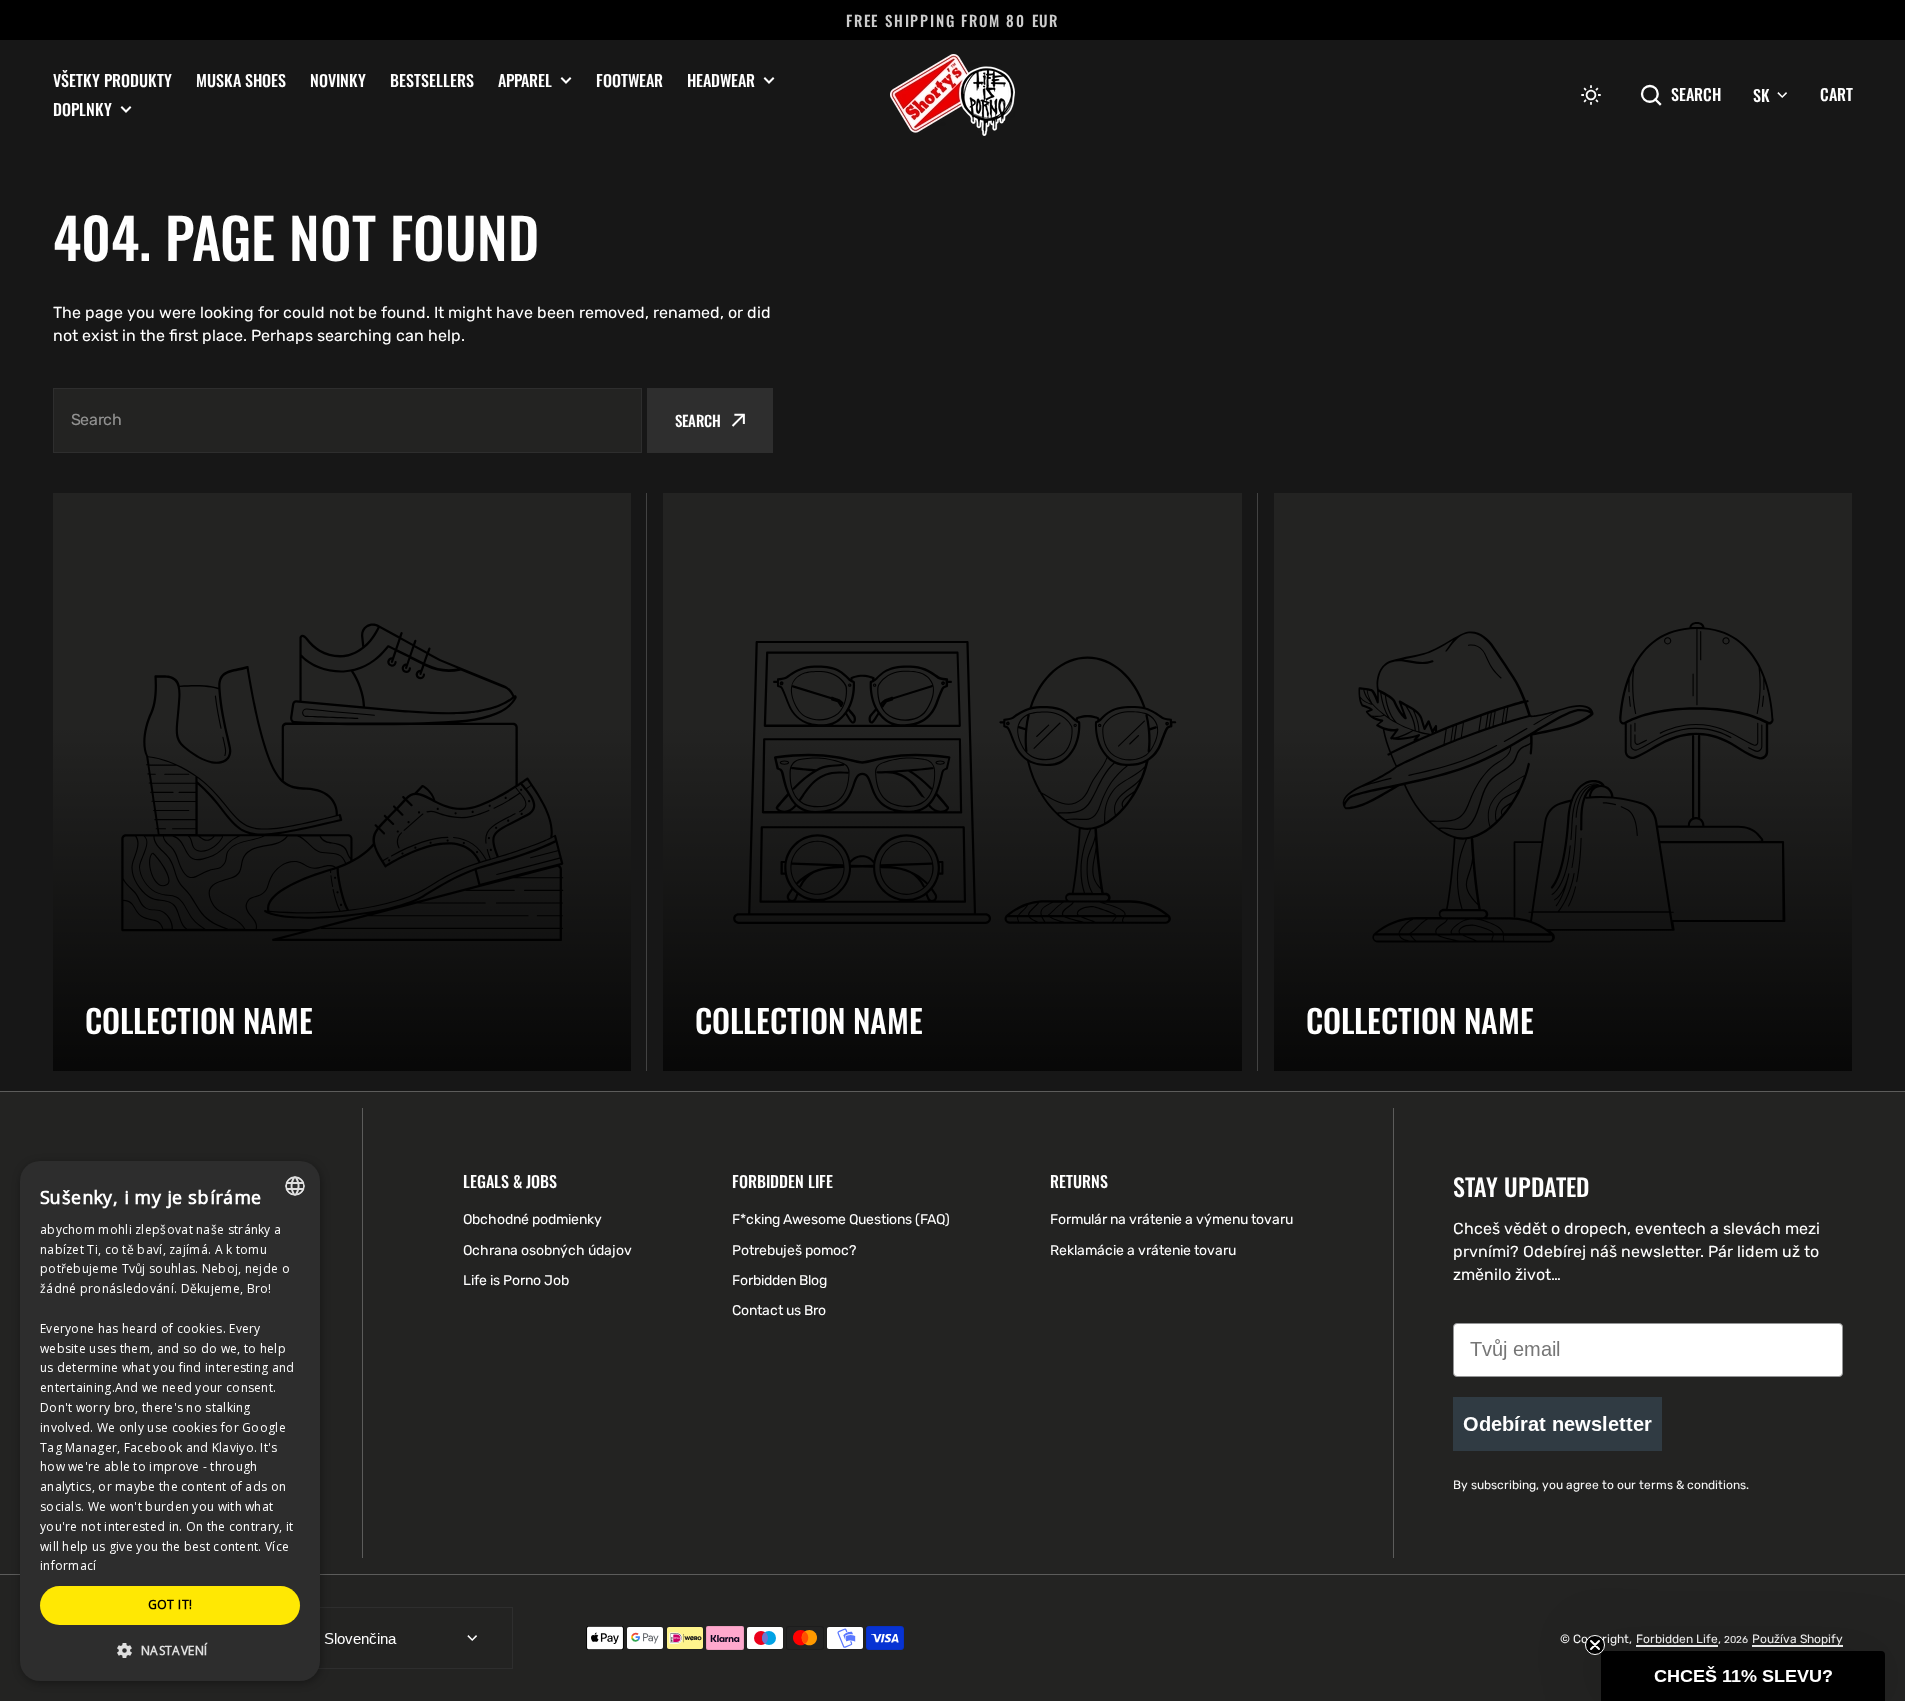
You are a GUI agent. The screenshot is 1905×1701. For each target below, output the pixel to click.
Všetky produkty (112, 80)
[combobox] (348, 420)
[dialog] (170, 1421)
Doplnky (82, 109)
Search (1696, 94)
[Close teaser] (1595, 1645)
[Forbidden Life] (952, 95)
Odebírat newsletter (1557, 1424)
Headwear (721, 80)
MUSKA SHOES (241, 80)
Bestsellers (432, 80)
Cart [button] (1836, 94)
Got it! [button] (170, 1604)
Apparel (525, 80)
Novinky (338, 80)
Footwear (629, 80)
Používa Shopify (1797, 1639)
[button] (1591, 95)
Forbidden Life (1677, 1639)
